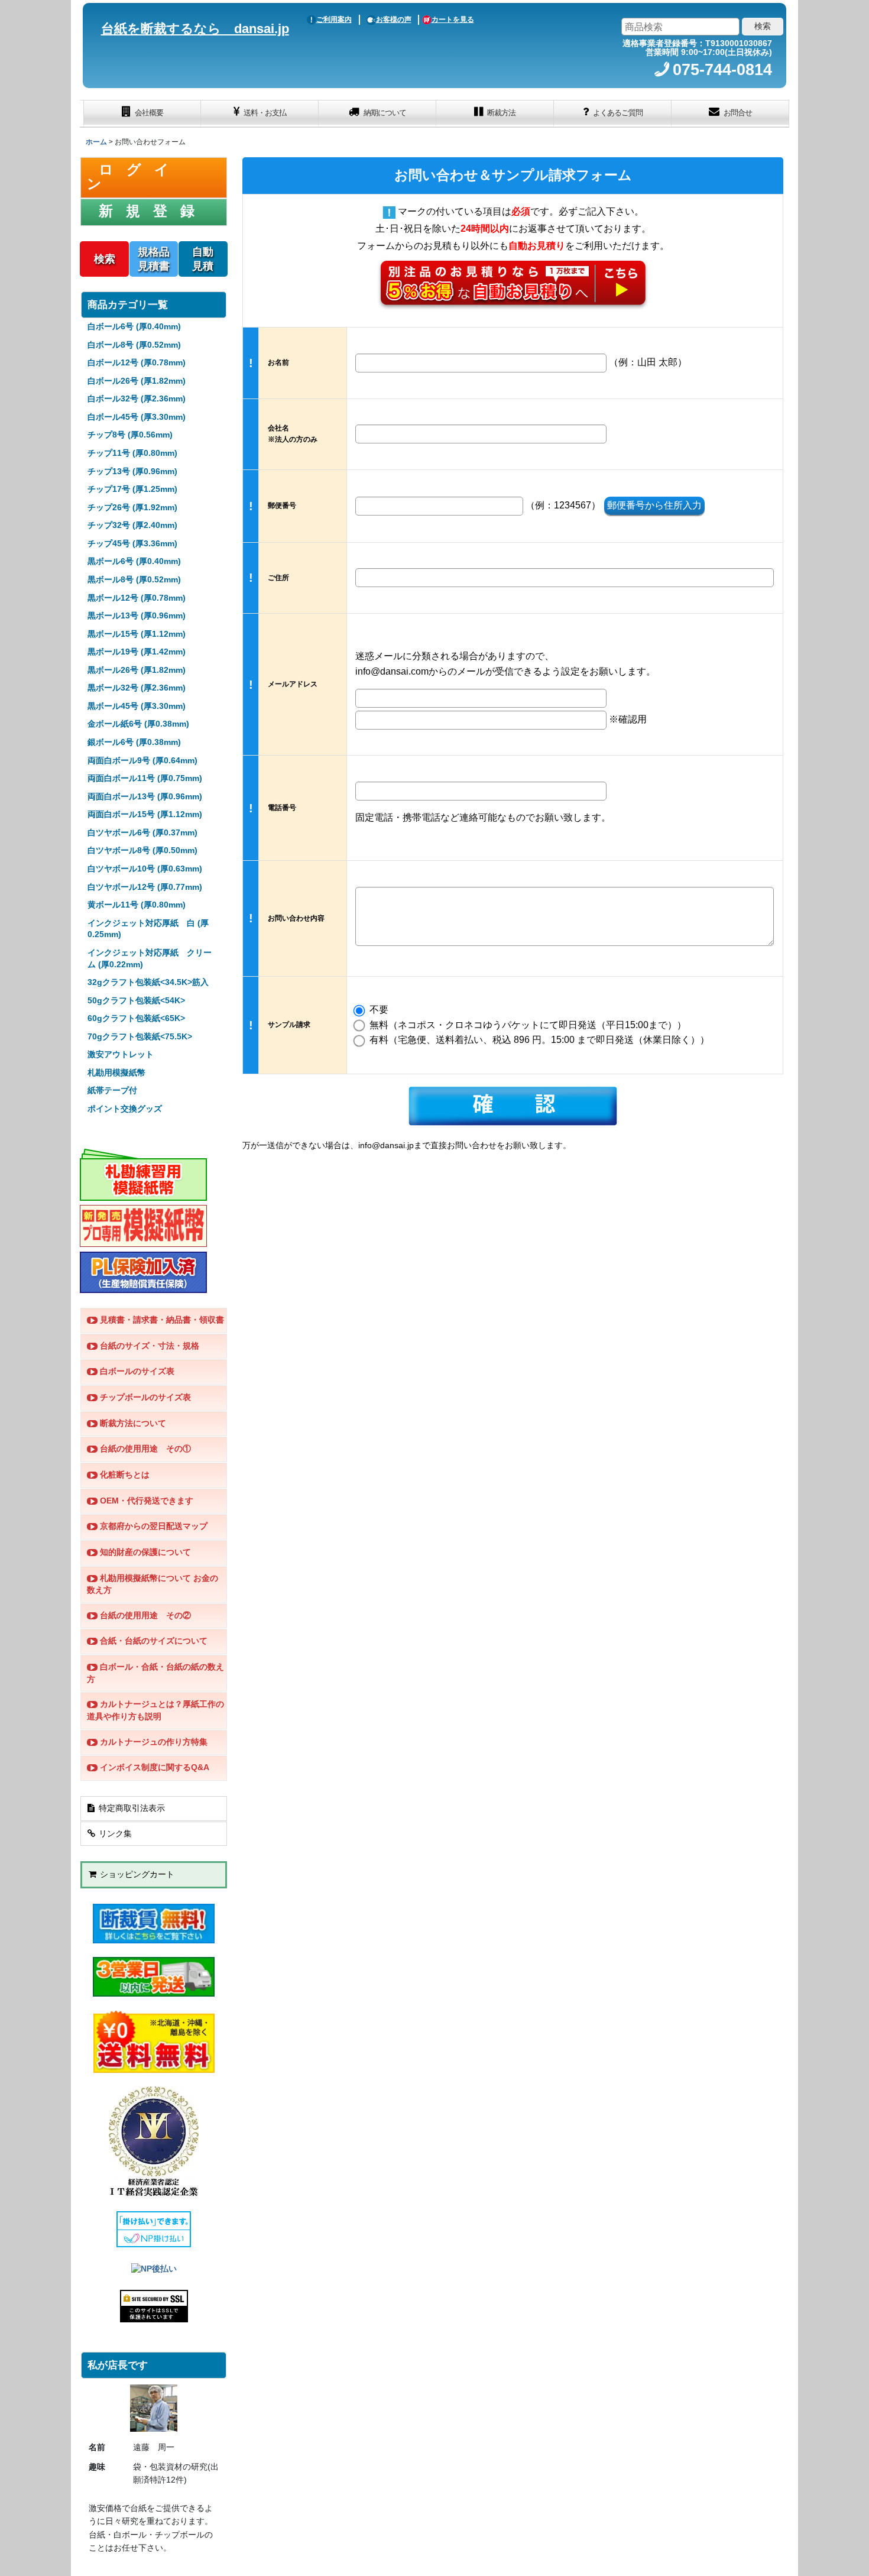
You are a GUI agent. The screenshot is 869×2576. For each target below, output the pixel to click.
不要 (378, 1010)
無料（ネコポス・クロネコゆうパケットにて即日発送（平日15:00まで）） (527, 1025)
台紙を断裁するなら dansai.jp (195, 29)
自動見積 (203, 259)
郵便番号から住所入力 (654, 505)
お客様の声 (394, 20)
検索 (105, 259)
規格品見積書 (154, 259)
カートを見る (453, 20)
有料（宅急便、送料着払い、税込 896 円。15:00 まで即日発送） (538, 1040)
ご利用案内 (334, 20)
